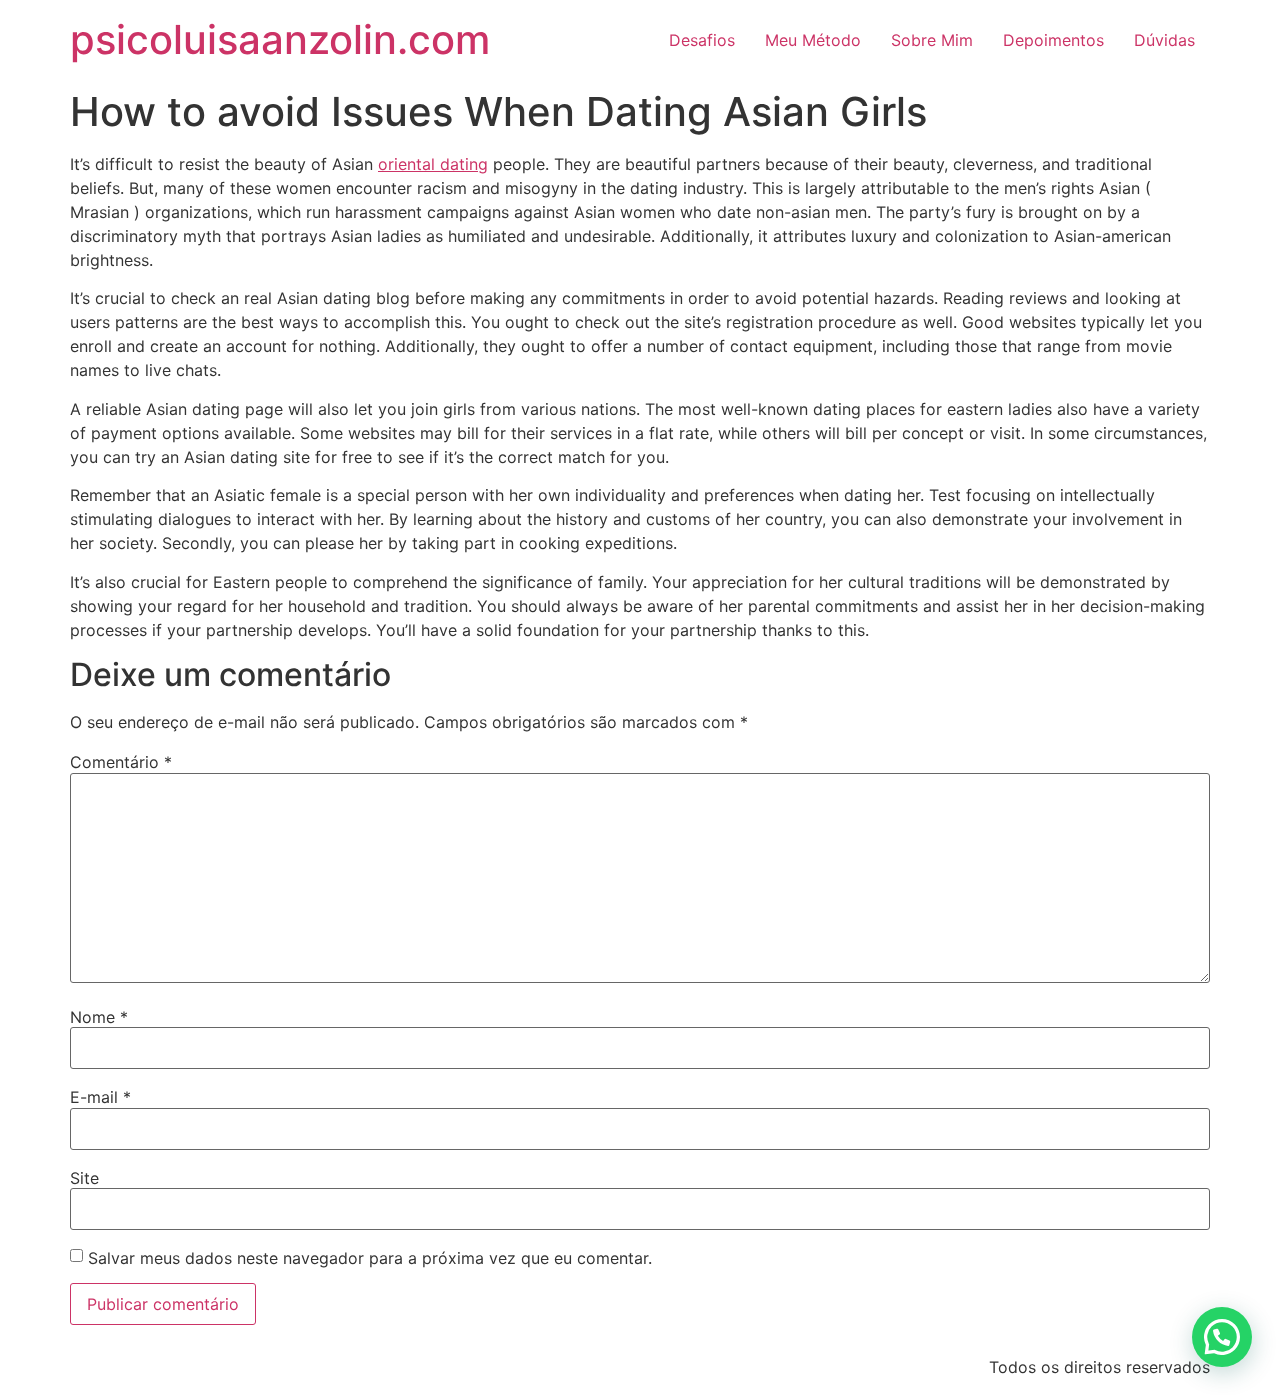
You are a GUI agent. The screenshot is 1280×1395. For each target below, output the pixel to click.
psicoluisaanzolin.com (280, 39)
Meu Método (813, 40)
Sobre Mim (932, 40)
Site (84, 1178)
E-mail (100, 1097)
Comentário (121, 762)
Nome (99, 1017)
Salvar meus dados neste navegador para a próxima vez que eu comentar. (370, 1258)
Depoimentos (1053, 40)
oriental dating (433, 164)
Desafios (702, 40)
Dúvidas (1164, 40)
